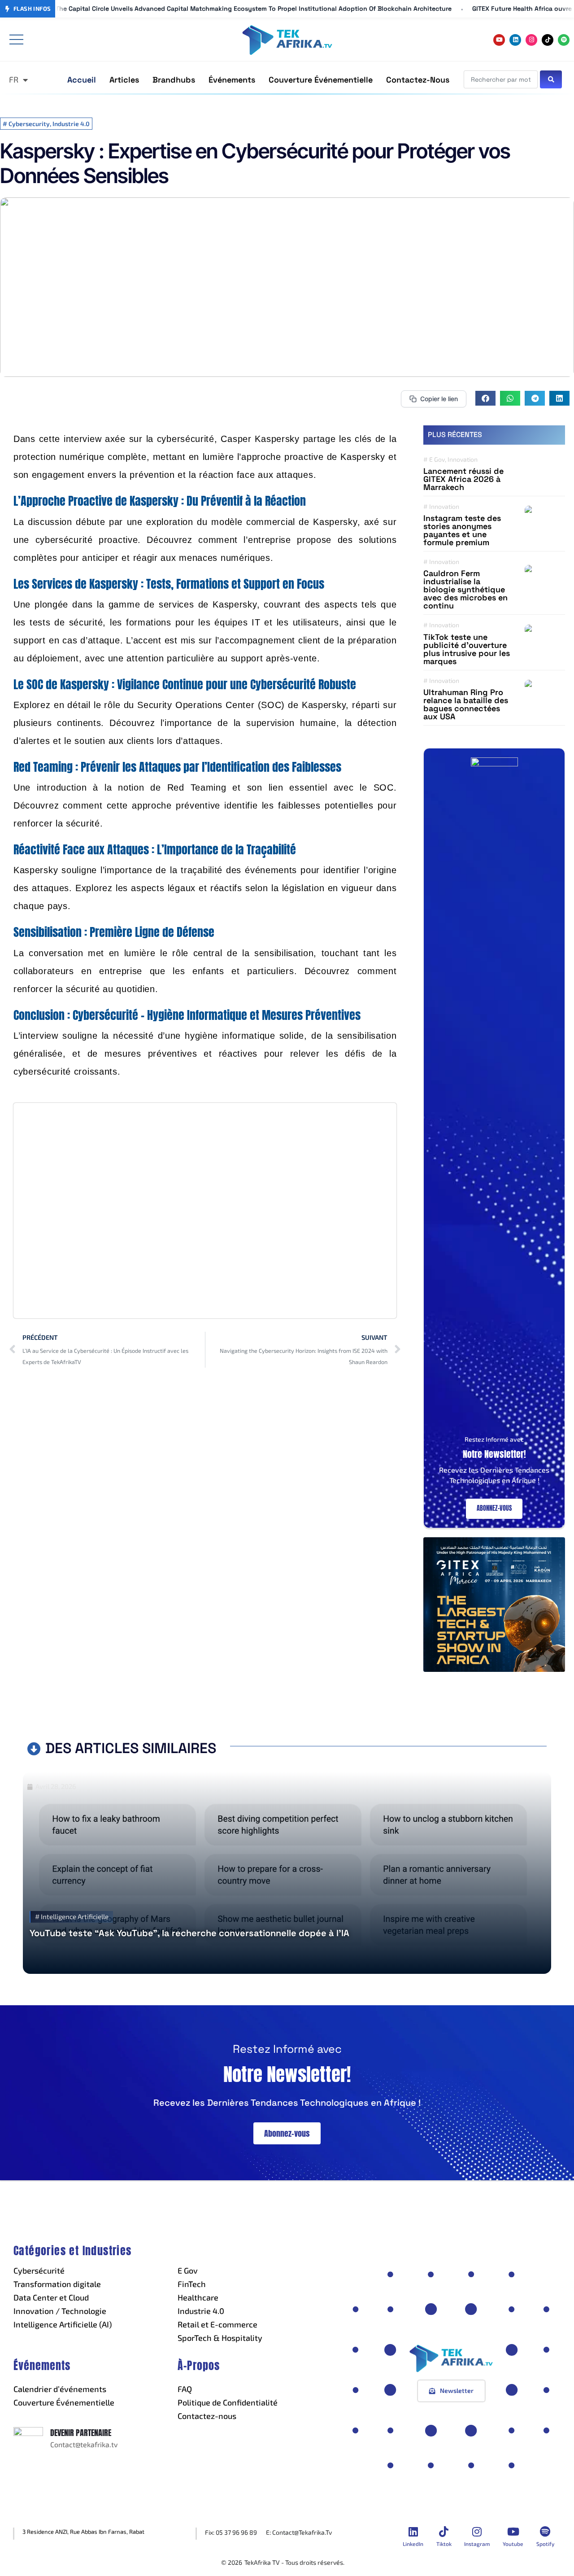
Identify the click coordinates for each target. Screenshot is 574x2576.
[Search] (551, 79)
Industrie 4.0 (201, 2311)
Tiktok (444, 2544)
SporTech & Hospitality (220, 2338)
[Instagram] (531, 40)
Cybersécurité (39, 2270)
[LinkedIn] (413, 2532)
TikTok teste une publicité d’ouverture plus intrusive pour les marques (467, 649)
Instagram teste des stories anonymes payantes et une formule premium (462, 530)
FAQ (185, 2389)
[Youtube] (499, 40)
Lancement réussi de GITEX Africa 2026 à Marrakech (463, 479)
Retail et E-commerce (217, 2324)
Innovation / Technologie (60, 2311)
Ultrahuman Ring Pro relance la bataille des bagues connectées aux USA (466, 704)
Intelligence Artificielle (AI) (63, 2324)
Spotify (545, 2544)
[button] (485, 398)
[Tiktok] (548, 40)
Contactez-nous (207, 2416)
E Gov (188, 2270)
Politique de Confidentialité (228, 2402)
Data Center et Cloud (51, 2297)
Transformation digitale (57, 2284)
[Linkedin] (515, 40)
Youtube (513, 2544)
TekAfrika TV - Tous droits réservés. (294, 2562)
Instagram (477, 2544)
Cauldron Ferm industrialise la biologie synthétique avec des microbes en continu (465, 589)
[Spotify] (564, 40)
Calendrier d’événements (60, 2389)
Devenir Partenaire (81, 2433)
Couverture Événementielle (64, 2402)
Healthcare (198, 2297)
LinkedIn (413, 2544)
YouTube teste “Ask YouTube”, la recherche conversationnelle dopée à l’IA (189, 1933)
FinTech (192, 2284)
